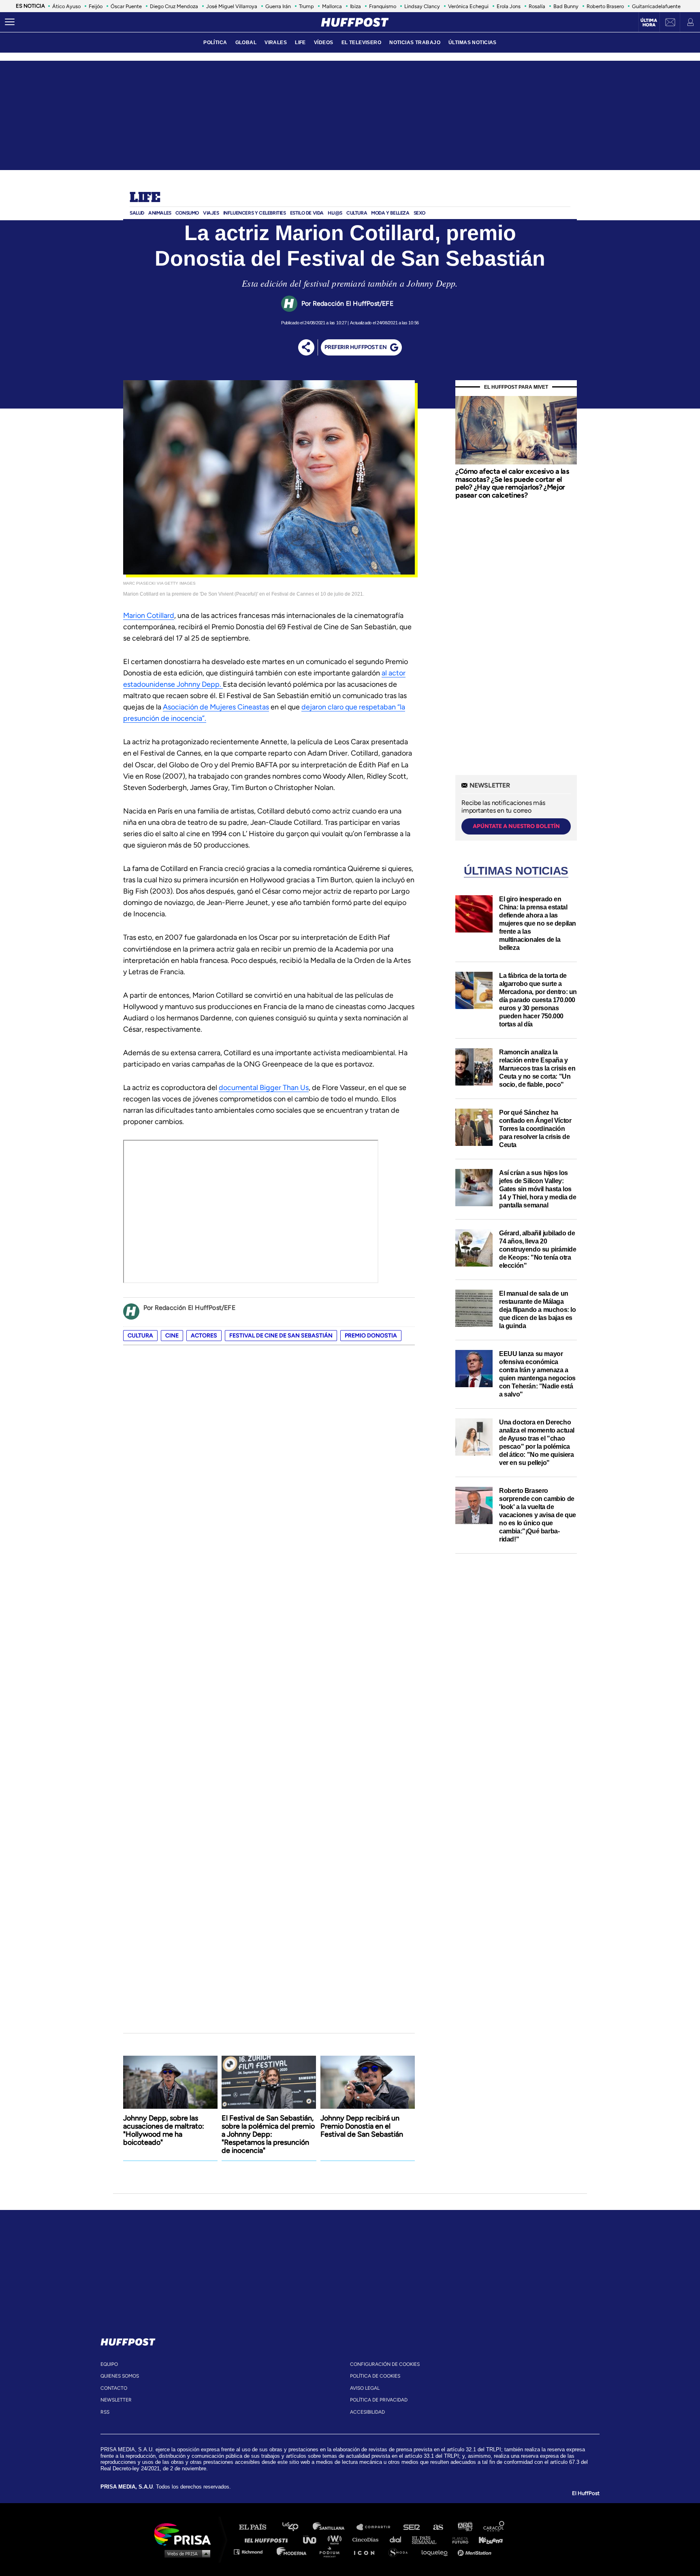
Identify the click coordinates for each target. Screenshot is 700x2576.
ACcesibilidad (367, 2412)
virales (276, 43)
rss (105, 2412)
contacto (114, 2388)
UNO (313, 2539)
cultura (140, 1336)
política (215, 43)
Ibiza (355, 6)
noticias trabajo (415, 43)
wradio (336, 2539)
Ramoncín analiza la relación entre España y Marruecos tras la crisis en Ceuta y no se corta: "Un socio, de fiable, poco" (537, 1068)
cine (172, 1336)
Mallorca (332, 6)
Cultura (357, 213)
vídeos (324, 43)
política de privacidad (379, 2400)
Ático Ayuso (66, 6)
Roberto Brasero (605, 6)
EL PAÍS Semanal (428, 2539)
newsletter (116, 2400)
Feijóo (96, 6)
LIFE (300, 43)
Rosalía (537, 6)
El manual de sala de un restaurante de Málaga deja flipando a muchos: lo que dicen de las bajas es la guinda (538, 1310)
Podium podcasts (332, 2552)
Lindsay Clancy (422, 6)
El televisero (362, 43)
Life (145, 198)
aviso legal (365, 2388)
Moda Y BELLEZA (390, 213)
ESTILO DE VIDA (307, 213)
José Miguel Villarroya (232, 6)
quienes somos (120, 2376)
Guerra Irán (278, 6)
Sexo (419, 213)
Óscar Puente (126, 6)
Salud (137, 213)
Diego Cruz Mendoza (174, 6)
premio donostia (371, 1336)
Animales (160, 213)
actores (204, 1336)
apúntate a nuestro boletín (516, 826)
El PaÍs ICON (367, 2552)
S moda (401, 2552)
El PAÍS (257, 2527)
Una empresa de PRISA (186, 2534)
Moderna (292, 2552)
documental (239, 1088)
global (246, 43)
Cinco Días (367, 2539)
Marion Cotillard (149, 615)
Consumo (187, 213)
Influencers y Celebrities (255, 213)
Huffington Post (268, 2539)
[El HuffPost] (355, 22)
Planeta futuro (458, 2539)
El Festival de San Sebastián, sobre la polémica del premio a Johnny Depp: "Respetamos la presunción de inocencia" (268, 2134)
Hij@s (335, 213)
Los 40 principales (296, 2527)
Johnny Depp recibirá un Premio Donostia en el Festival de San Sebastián (362, 2126)
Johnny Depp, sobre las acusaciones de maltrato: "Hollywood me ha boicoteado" (164, 2130)
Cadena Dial (398, 2539)
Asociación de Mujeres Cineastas (216, 707)
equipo (109, 2364)
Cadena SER (412, 2527)
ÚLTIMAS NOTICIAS (473, 43)
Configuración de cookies (385, 2364)
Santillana (334, 2527)
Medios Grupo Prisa (185, 2553)
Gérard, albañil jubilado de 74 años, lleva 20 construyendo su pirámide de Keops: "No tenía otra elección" (538, 1249)
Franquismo (383, 6)
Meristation (476, 2552)
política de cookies (375, 2376)
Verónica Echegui (468, 6)
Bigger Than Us (284, 1088)
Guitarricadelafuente (656, 6)
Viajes (211, 213)
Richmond (252, 2552)
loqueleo (437, 2552)
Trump (306, 6)
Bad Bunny (566, 6)
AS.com (438, 2527)
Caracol (494, 2527)
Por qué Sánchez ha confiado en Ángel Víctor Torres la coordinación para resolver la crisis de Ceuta (535, 1129)
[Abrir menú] (10, 22)
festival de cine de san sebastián (281, 1336)
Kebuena (487, 2539)
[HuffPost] (128, 2340)
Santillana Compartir (377, 2527)
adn (464, 2527)
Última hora (649, 23)
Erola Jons (509, 6)
